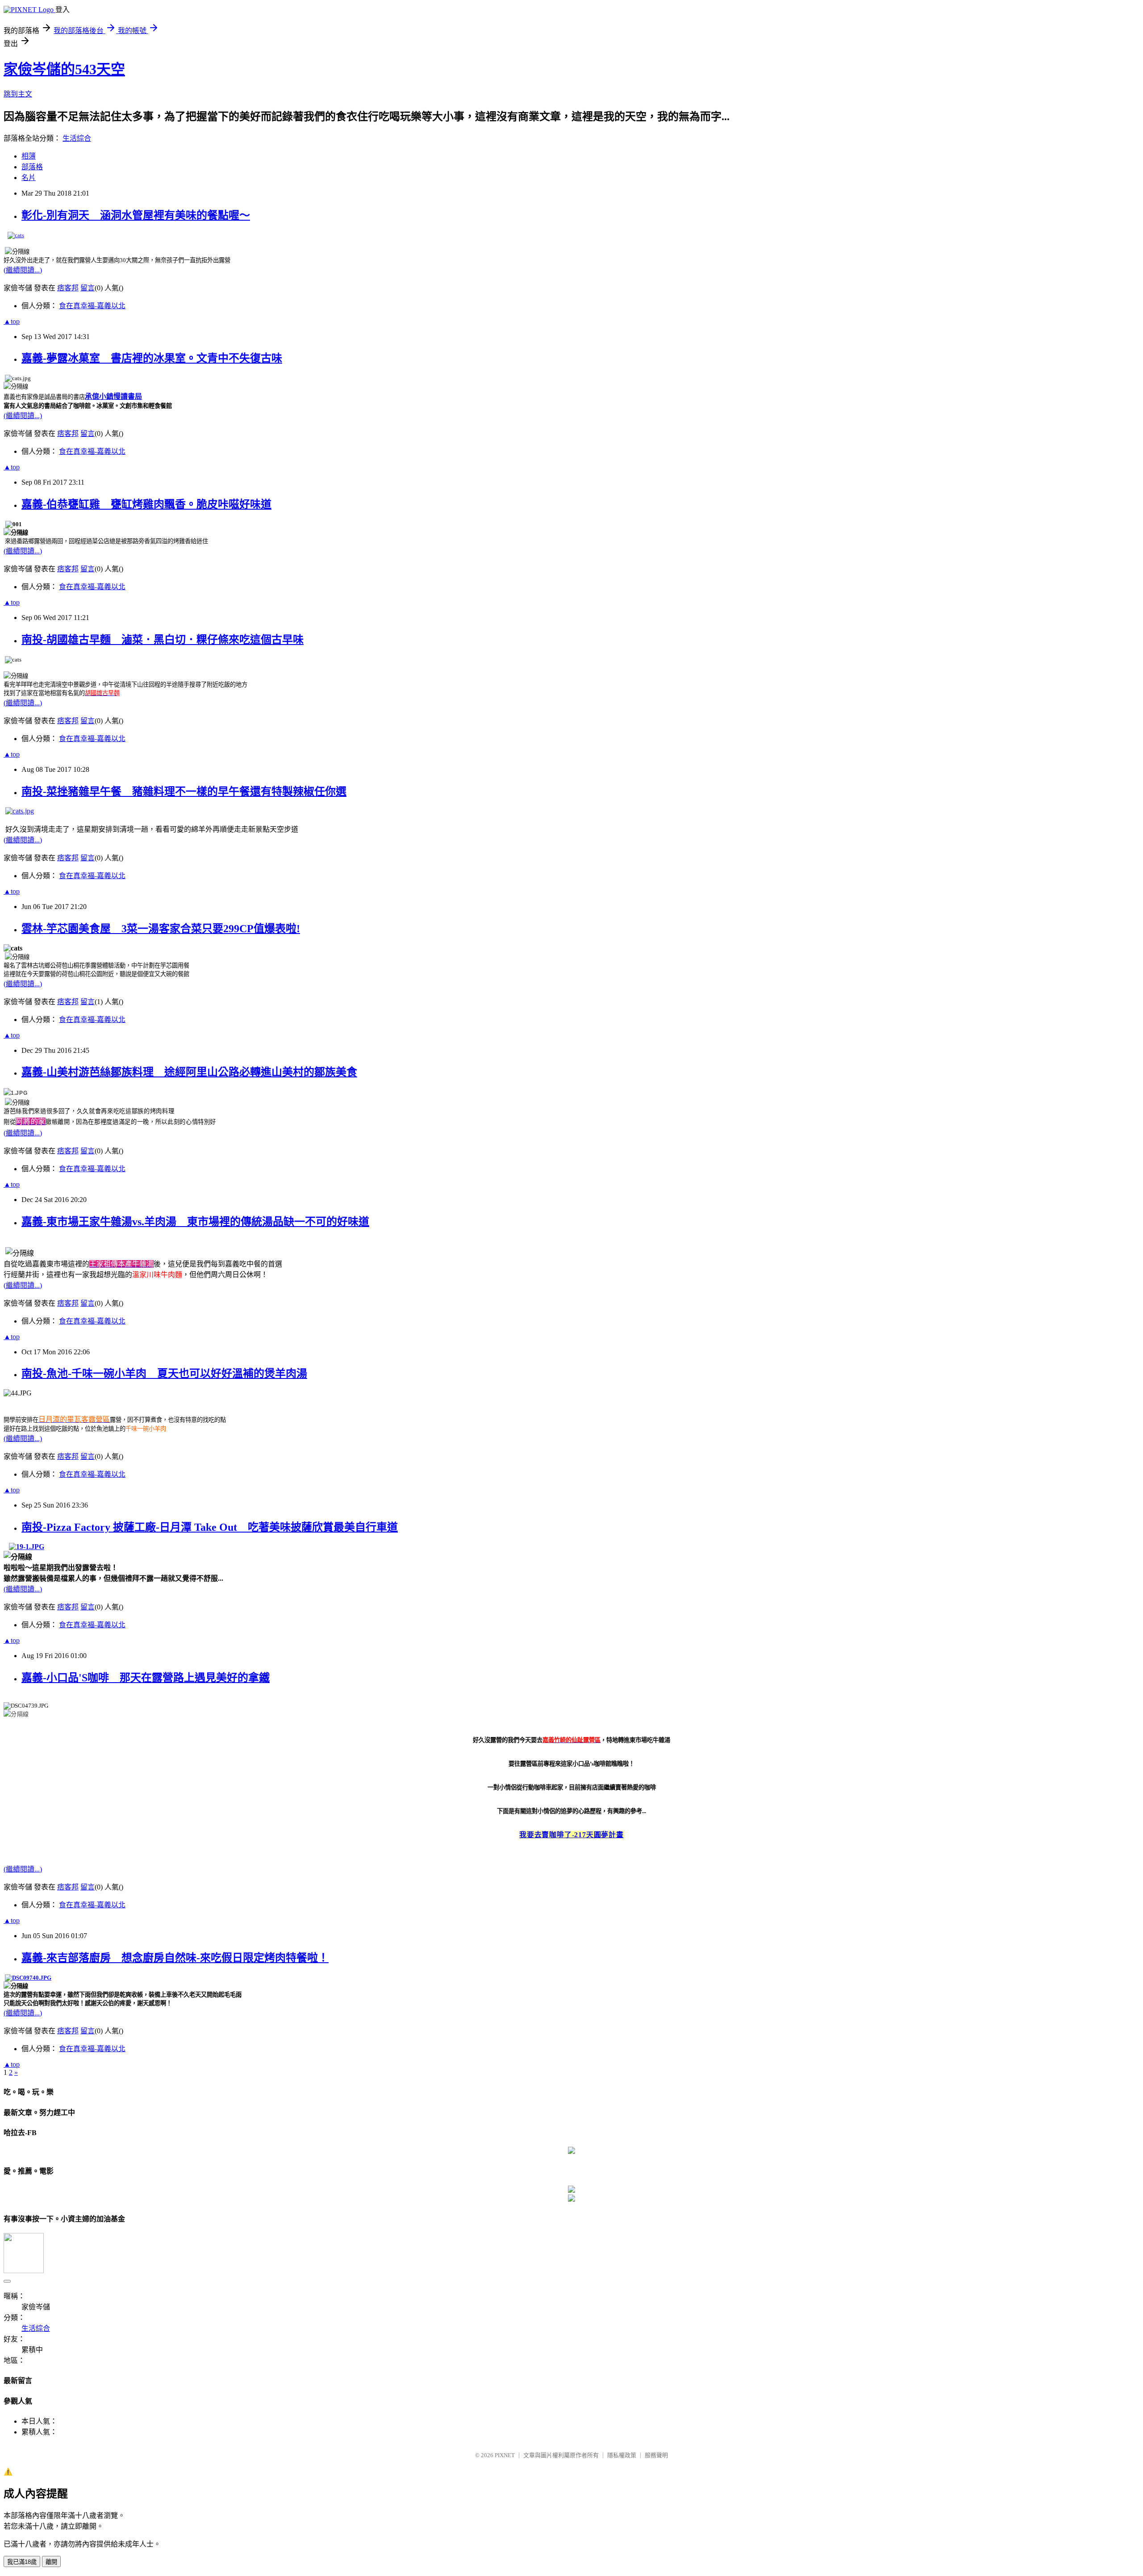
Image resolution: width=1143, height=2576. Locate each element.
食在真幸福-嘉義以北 (92, 306)
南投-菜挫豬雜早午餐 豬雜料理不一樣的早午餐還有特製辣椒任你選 (184, 792)
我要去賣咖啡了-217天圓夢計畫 (571, 1835)
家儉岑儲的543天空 (64, 69)
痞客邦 (68, 288)
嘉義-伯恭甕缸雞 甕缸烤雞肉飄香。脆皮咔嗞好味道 (146, 504)
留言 (88, 288)
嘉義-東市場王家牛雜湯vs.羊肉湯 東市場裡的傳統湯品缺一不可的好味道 (195, 1222)
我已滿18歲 (22, 2562)
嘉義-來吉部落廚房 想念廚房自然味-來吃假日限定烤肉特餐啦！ (175, 1958)
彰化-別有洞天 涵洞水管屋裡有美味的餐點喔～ (136, 215)
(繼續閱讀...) (23, 270)
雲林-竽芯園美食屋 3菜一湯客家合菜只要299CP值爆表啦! (161, 929)
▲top (12, 321)
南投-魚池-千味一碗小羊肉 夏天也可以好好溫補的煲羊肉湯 (164, 1374)
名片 (29, 178)
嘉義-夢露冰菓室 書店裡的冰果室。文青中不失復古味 (152, 358)
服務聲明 (656, 2455)
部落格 (32, 167)
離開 (51, 2562)
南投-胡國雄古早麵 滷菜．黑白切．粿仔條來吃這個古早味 (163, 640)
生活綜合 (77, 138)
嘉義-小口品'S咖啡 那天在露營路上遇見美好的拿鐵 (146, 1678)
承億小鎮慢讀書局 (113, 396)
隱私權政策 (622, 2455)
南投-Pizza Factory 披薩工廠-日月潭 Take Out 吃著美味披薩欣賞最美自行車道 (210, 1527)
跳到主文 (18, 94)
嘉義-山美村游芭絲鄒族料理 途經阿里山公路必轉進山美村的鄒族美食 (189, 1072)
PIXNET (505, 2455)
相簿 (29, 156)
